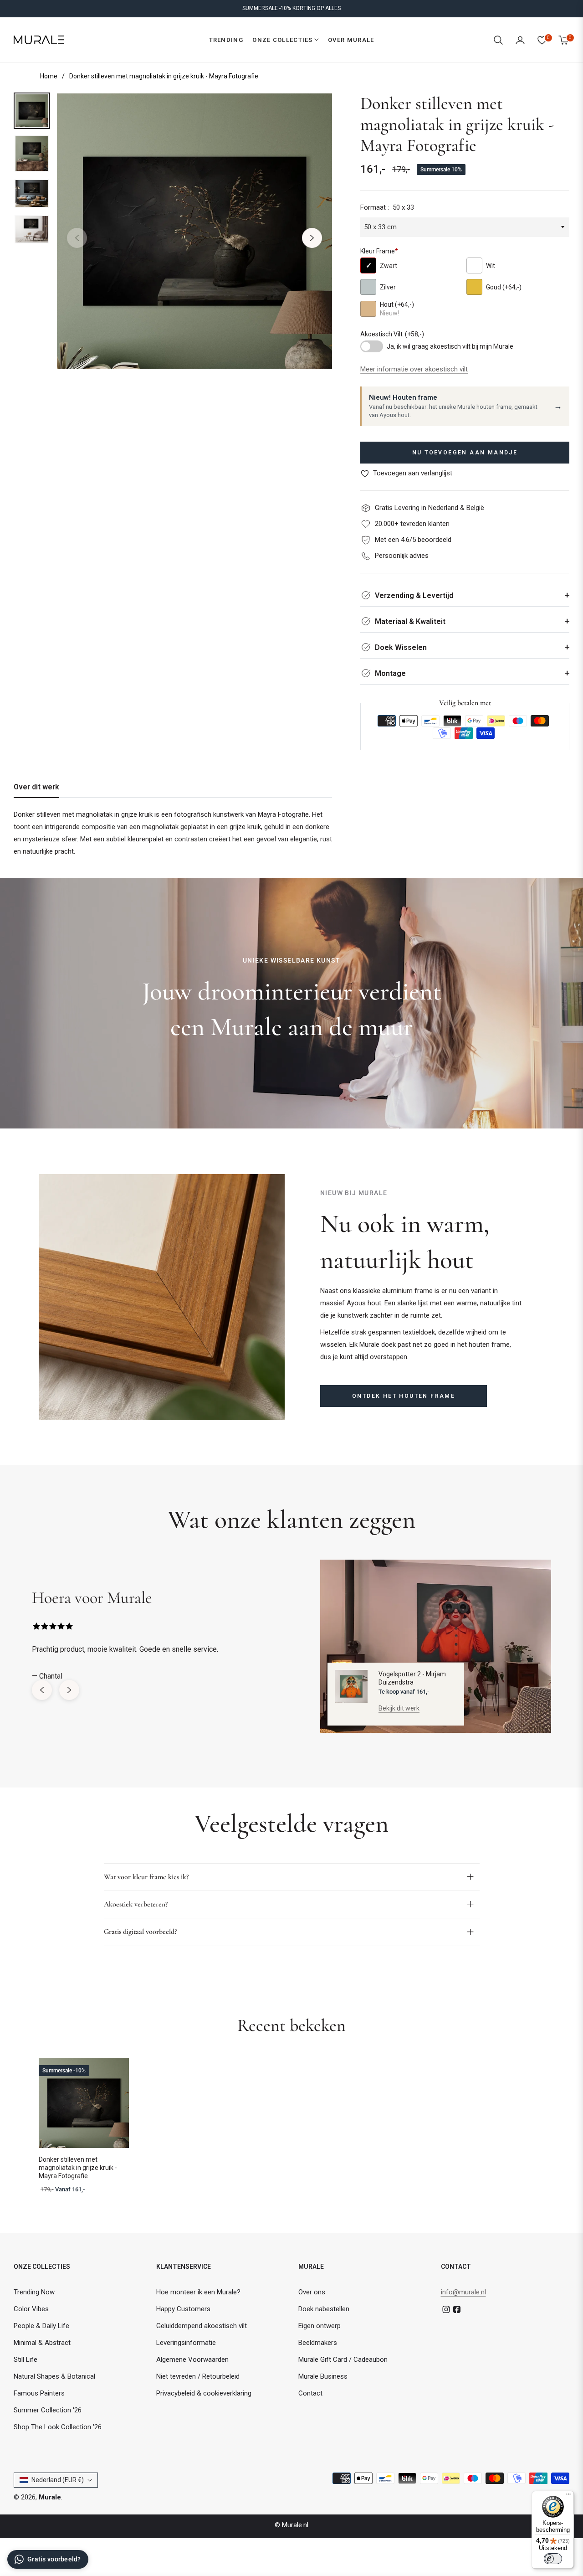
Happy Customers (183, 2309)
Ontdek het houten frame (404, 1396)
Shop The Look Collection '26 (58, 2427)
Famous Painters (39, 2393)
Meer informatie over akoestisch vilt (414, 369)
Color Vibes (31, 2309)
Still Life (26, 2360)
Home (49, 76)
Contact (310, 2393)
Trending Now (34, 2292)
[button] (498, 40)
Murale (50, 2497)
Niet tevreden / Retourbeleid (198, 2376)
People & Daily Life (41, 2326)
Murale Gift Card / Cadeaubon (343, 2360)
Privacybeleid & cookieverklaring (204, 2393)
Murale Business (323, 2376)
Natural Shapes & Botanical (54, 2376)
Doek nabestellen (324, 2309)
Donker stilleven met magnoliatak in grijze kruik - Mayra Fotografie (78, 2168)
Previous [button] (77, 238)
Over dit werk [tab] (36, 787)
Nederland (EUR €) (58, 2480)
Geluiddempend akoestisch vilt (202, 2326)
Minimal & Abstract (42, 2343)
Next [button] (312, 238)
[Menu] (568, 2496)
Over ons (312, 2292)
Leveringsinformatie (186, 2343)
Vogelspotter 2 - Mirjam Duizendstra (412, 1678)
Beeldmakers (318, 2343)
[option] (194, 231)
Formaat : (387, 207)
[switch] (553, 2559)
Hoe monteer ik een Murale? (198, 2292)
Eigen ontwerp (320, 2326)
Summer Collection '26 (48, 2410)
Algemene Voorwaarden (192, 2360)
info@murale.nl (463, 2292)
